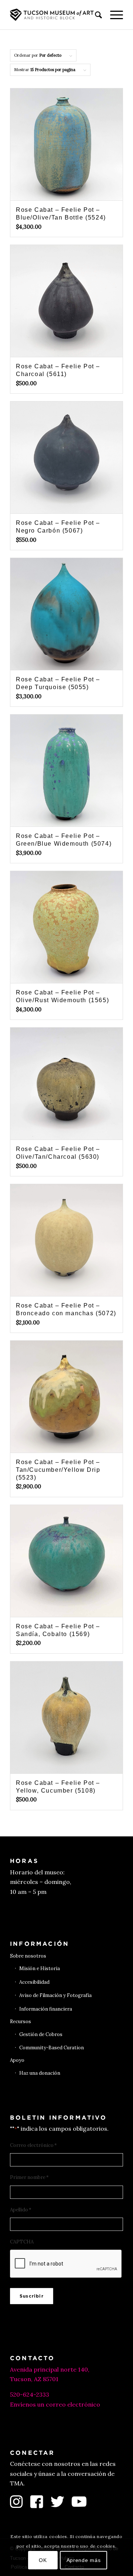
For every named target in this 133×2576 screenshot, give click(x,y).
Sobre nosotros (28, 1956)
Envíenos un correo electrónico (55, 2404)
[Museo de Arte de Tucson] (55, 15)
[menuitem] (95, 15)
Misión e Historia (40, 1968)
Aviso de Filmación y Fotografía (55, 1995)
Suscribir (32, 2296)
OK (43, 2560)
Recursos (21, 2022)
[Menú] (113, 15)
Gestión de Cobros (41, 2034)
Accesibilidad (34, 1982)
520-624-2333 (30, 2394)
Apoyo (17, 2060)
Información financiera (46, 2009)
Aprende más (84, 2560)
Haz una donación (40, 2073)
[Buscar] (95, 15)
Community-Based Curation (52, 2048)
